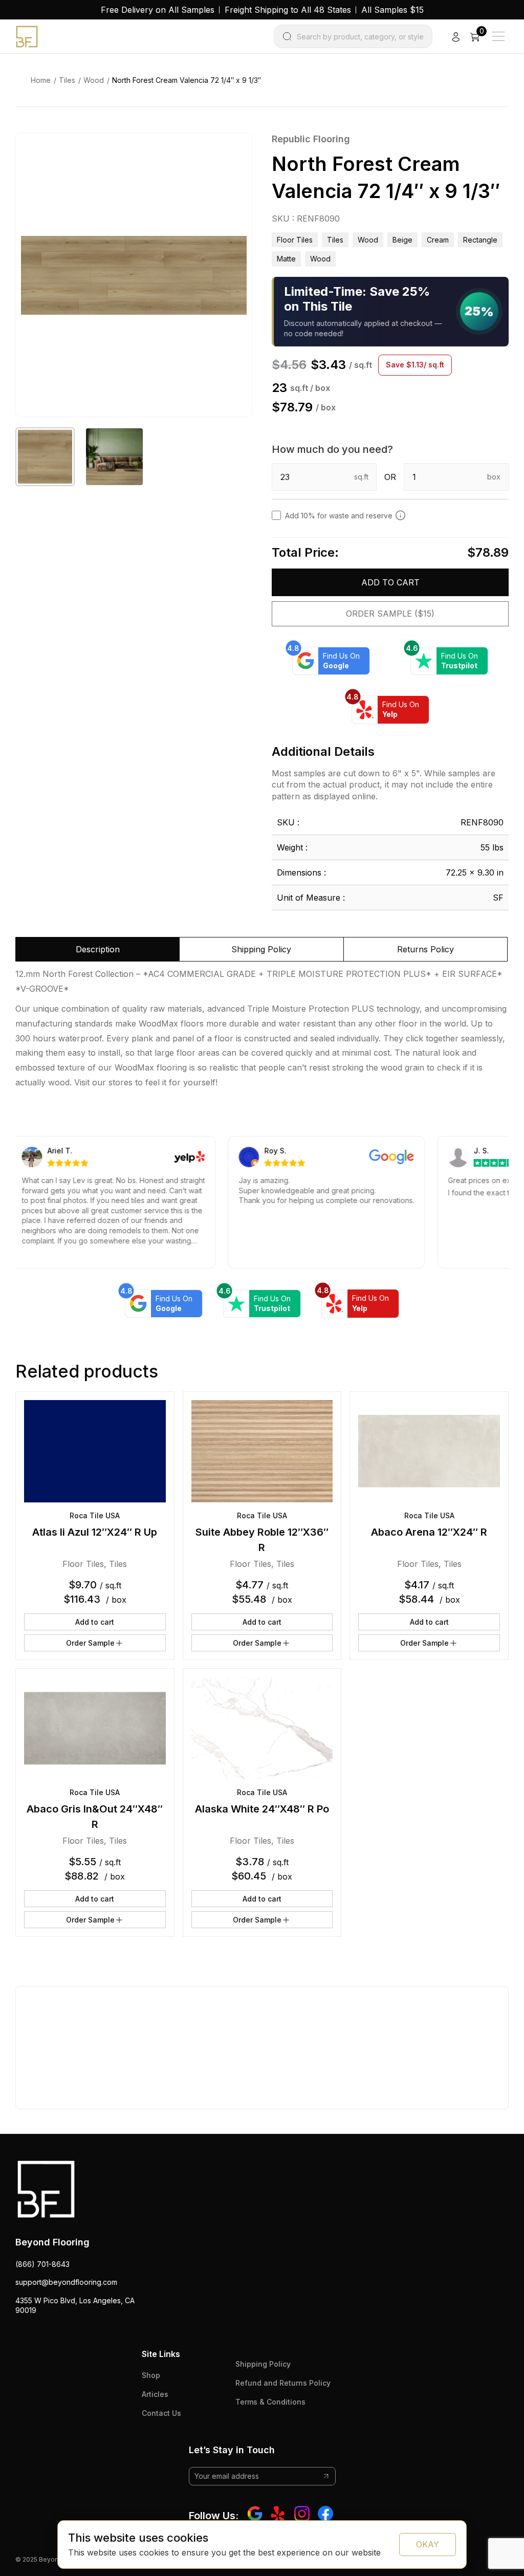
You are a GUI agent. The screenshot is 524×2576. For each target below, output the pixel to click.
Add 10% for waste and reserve (339, 516)
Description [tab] (98, 949)
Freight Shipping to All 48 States (288, 10)
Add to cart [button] (95, 1622)
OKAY (428, 2544)
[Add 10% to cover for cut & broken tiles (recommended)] (400, 515)
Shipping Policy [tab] (261, 949)
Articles (155, 2394)
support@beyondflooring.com (66, 2282)
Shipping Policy (263, 2364)
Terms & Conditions (270, 2402)
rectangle (480, 240)
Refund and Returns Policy (283, 2383)
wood (320, 259)
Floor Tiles (295, 240)
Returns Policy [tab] (425, 949)
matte (286, 259)
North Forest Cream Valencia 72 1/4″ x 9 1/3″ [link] (187, 80)
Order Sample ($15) (390, 614)
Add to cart (390, 582)
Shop (151, 2375)
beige (402, 240)
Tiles (67, 80)
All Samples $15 (392, 10)
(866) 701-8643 (42, 2264)
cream (438, 240)
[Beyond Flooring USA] (27, 36)
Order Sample (90, 1643)
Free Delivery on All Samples (158, 10)
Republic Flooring (311, 139)
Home (41, 80)
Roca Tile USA (95, 1515)
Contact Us (161, 2413)
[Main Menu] (498, 36)
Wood (94, 80)
